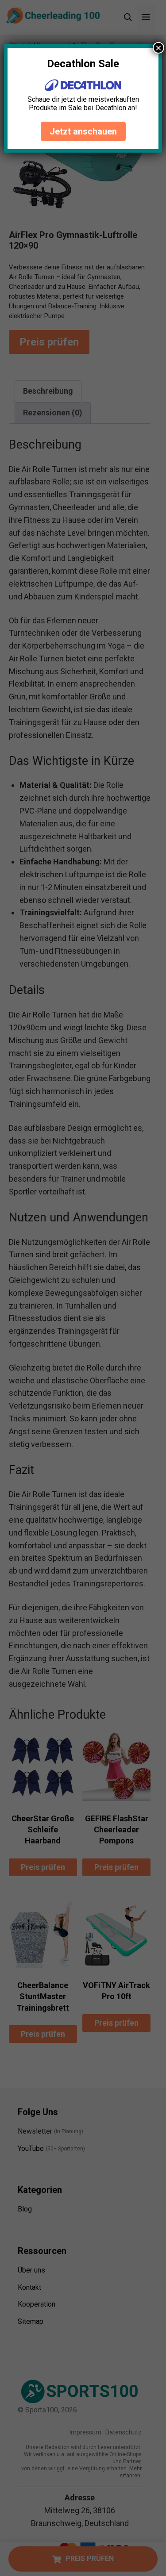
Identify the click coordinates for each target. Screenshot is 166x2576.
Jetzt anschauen (83, 131)
